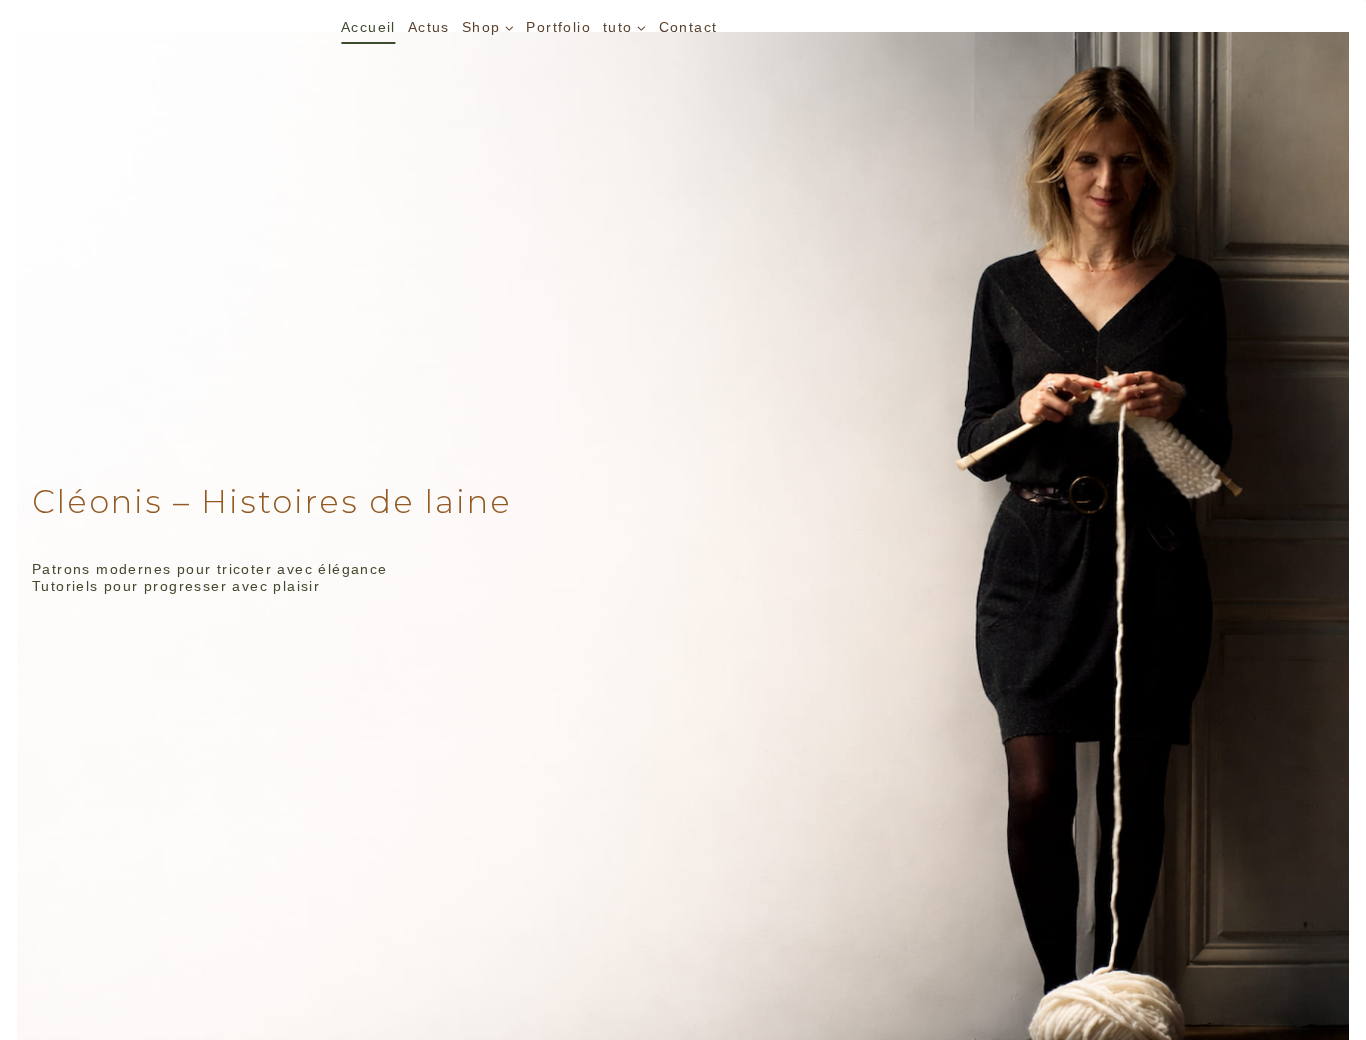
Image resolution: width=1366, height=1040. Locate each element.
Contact (688, 27)
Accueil (368, 27)
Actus (429, 27)
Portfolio (558, 27)
